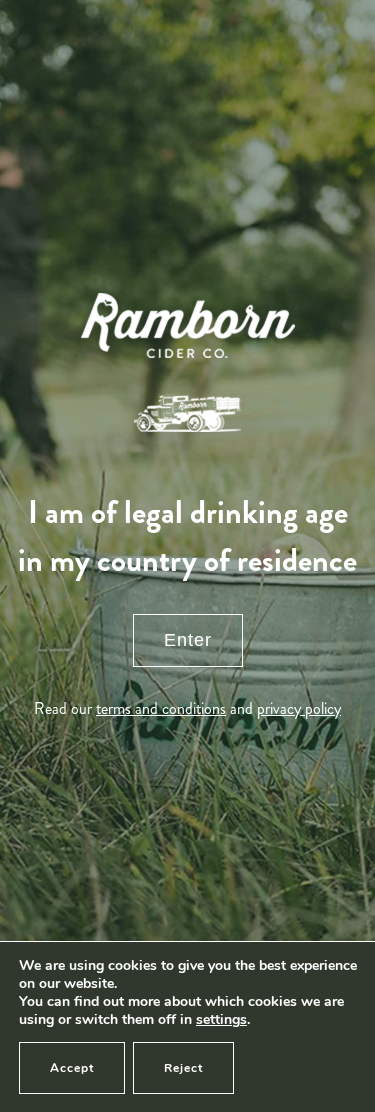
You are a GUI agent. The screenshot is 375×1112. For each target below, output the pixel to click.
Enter (188, 640)
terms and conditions (161, 708)
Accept (72, 1068)
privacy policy (299, 708)
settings (221, 1020)
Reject (183, 1068)
